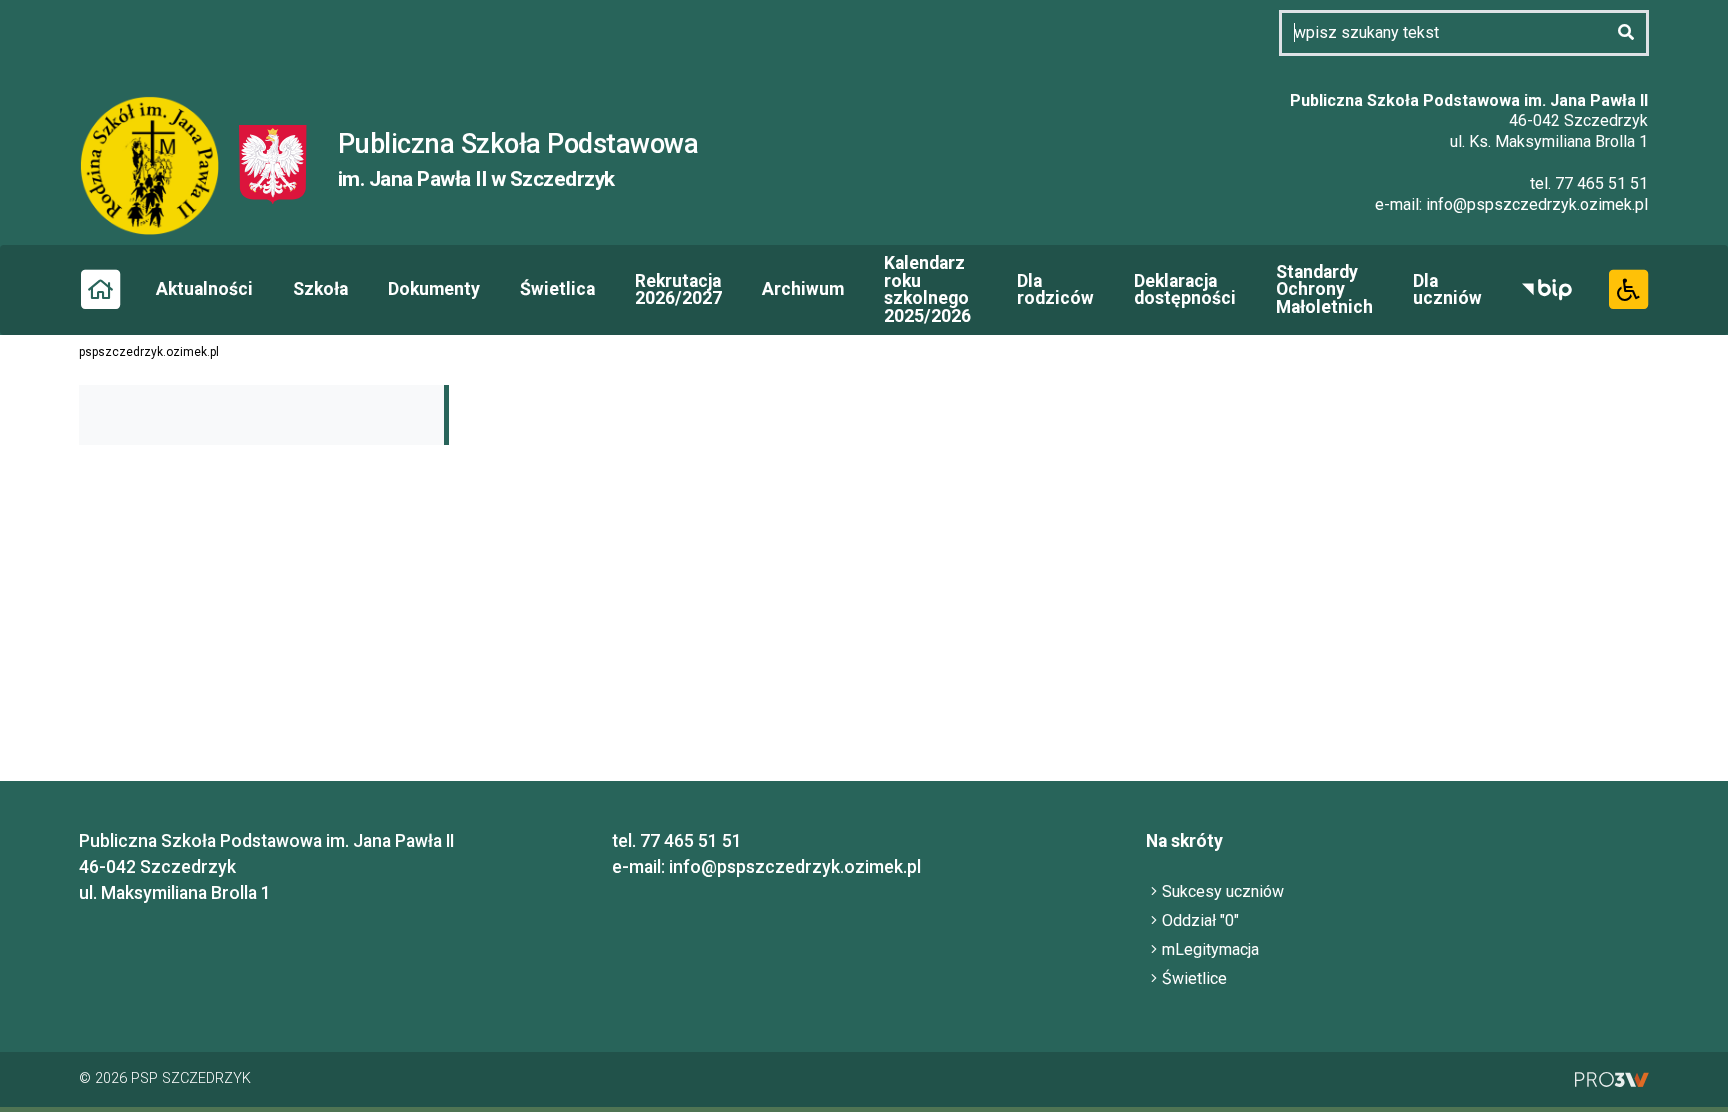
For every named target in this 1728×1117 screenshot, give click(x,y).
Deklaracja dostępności (1185, 290)
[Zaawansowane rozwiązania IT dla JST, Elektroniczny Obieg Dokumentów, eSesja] (1612, 1078)
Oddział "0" (1200, 920)
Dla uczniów (1447, 290)
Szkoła (320, 289)
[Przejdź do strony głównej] (100, 288)
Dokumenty (434, 289)
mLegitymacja (1210, 949)
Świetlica (557, 289)
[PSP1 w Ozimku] (159, 163)
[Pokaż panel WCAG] (1628, 288)
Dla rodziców (1055, 290)
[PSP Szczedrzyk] (273, 163)
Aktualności (204, 289)
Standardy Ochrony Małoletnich (1324, 289)
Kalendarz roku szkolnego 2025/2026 (927, 289)
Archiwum (803, 289)
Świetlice (1194, 978)
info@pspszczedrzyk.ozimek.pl (1537, 204)
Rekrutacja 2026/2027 (678, 290)
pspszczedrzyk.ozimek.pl (149, 352)
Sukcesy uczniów (1223, 891)
